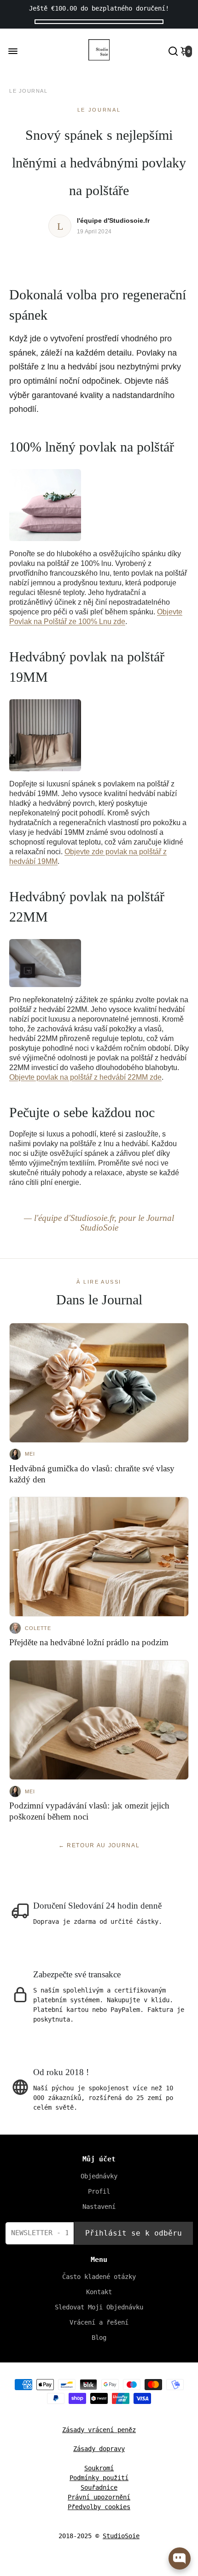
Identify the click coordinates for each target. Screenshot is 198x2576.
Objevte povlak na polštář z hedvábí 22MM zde (85, 1077)
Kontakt (99, 2292)
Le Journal (28, 91)
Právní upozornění (99, 2497)
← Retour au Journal (99, 1845)
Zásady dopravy (99, 2449)
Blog (99, 2338)
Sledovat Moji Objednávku (99, 2307)
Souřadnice (99, 2487)
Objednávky (99, 2176)
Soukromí (99, 2468)
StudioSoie (121, 2536)
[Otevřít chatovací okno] (180, 2558)
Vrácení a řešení (99, 2322)
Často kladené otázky (99, 2277)
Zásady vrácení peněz (99, 2430)
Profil (99, 2191)
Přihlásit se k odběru (134, 2233)
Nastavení (99, 2207)
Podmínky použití (99, 2478)
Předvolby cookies (99, 2507)
